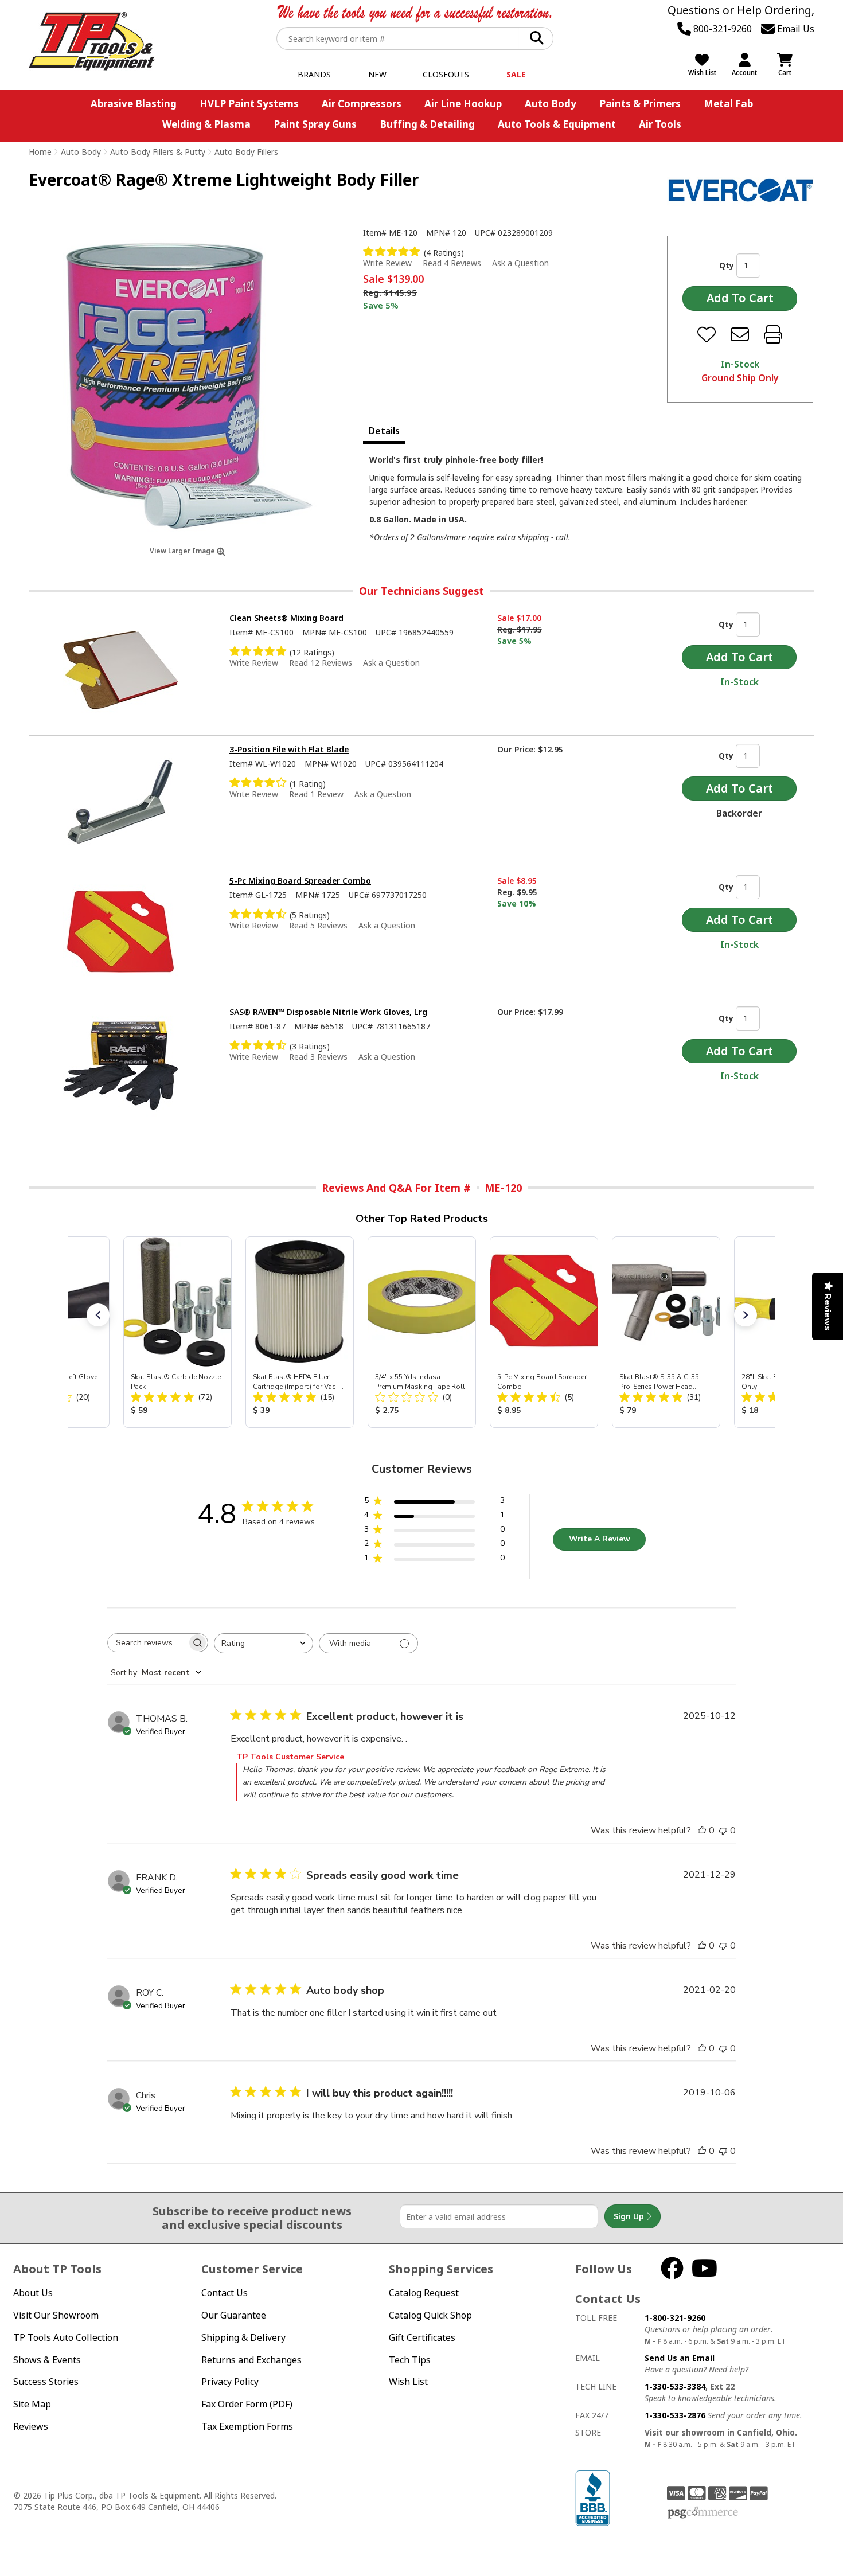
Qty (727, 265)
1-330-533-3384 (675, 2386)
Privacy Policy (230, 2382)
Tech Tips (410, 2360)
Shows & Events (47, 2360)
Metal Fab (728, 104)
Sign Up (630, 2216)
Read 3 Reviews (318, 1057)
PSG (703, 2513)
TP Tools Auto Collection (66, 2337)
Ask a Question (520, 263)
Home (40, 152)
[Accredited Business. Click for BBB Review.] (592, 2497)
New (377, 74)
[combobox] (264, 1643)
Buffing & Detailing (427, 124)
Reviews (31, 2426)
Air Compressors (362, 104)
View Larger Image (183, 551)
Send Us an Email (680, 2358)
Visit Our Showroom (56, 2315)
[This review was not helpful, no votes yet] (723, 1830)
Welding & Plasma (206, 124)
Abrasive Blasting (134, 104)
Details (384, 431)
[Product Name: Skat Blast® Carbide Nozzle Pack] (177, 1332)
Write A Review (600, 1539)
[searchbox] (147, 1643)
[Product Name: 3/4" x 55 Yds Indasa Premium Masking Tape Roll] (422, 1332)
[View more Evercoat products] (741, 190)
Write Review (387, 263)
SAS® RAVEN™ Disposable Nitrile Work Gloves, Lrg (328, 1012)
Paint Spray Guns (315, 124)
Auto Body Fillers (246, 152)
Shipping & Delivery (243, 2337)
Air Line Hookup (463, 104)
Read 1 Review (316, 794)
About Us (33, 2293)
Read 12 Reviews (321, 663)
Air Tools (660, 124)
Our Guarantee (234, 2315)
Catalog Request (424, 2293)
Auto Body (551, 104)
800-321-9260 (721, 29)
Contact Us (225, 2293)
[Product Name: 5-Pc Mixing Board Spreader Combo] (544, 1332)
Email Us (795, 29)
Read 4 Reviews (452, 263)
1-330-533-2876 (675, 2415)
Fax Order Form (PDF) (247, 2404)
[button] (98, 1315)
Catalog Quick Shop (430, 2315)
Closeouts (446, 74)
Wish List (408, 2382)
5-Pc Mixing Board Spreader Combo (300, 881)
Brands (314, 74)
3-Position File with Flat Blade (289, 749)
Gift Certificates (422, 2337)
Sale (516, 74)
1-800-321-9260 (675, 2318)
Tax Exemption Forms (247, 2426)
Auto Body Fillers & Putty (158, 152)
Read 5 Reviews (318, 925)
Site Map (32, 2404)
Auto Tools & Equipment (557, 124)
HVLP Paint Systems (249, 104)
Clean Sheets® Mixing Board (286, 618)
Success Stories (46, 2382)
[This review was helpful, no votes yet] (702, 1830)
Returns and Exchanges (251, 2360)
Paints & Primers (640, 104)
